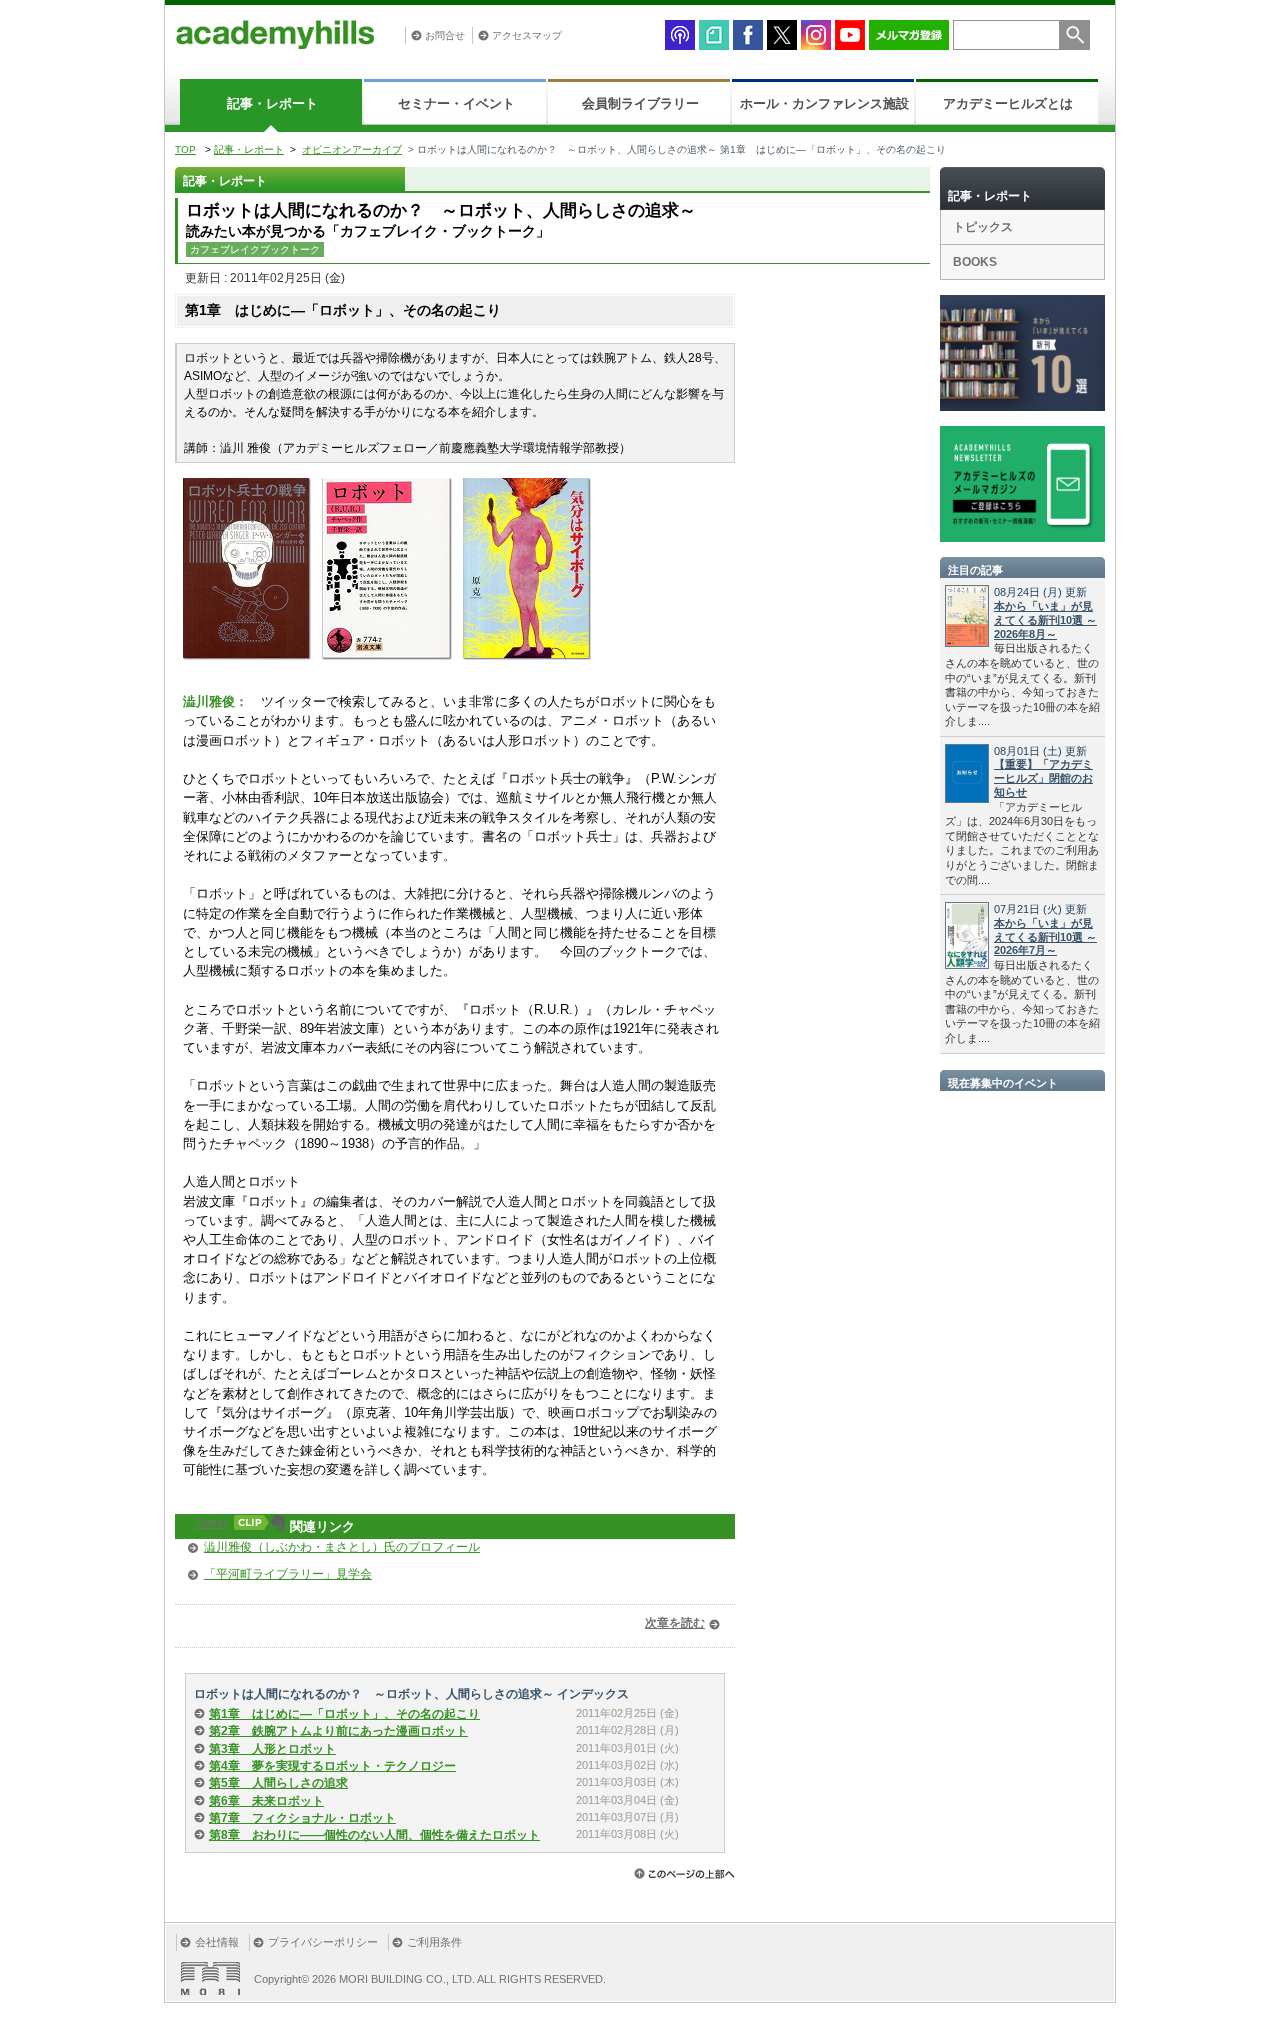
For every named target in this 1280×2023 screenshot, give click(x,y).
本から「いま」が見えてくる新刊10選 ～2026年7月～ (1045, 937)
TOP (185, 149)
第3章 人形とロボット (272, 1749)
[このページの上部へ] (684, 1873)
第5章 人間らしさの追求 (278, 1783)
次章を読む (675, 1623)
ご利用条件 (434, 1942)
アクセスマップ (527, 35)
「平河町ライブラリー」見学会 (288, 1574)
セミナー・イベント (456, 103)
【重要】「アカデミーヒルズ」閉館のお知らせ (1043, 778)
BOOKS (975, 262)
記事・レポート (272, 103)
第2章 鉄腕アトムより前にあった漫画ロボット (338, 1731)
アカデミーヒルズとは (1008, 103)
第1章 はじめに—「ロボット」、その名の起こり (344, 1714)
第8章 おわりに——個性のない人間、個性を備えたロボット (374, 1835)
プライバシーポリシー (323, 1942)
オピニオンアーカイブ (352, 149)
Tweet (211, 1523)
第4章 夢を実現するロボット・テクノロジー (332, 1766)
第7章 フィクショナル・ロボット (302, 1818)
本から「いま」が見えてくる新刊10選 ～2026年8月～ (1045, 620)
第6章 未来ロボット (266, 1801)
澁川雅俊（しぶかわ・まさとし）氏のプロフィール (342, 1547)
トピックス (983, 227)
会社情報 (217, 1942)
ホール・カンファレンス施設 (824, 103)
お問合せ (445, 35)
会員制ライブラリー (640, 103)
